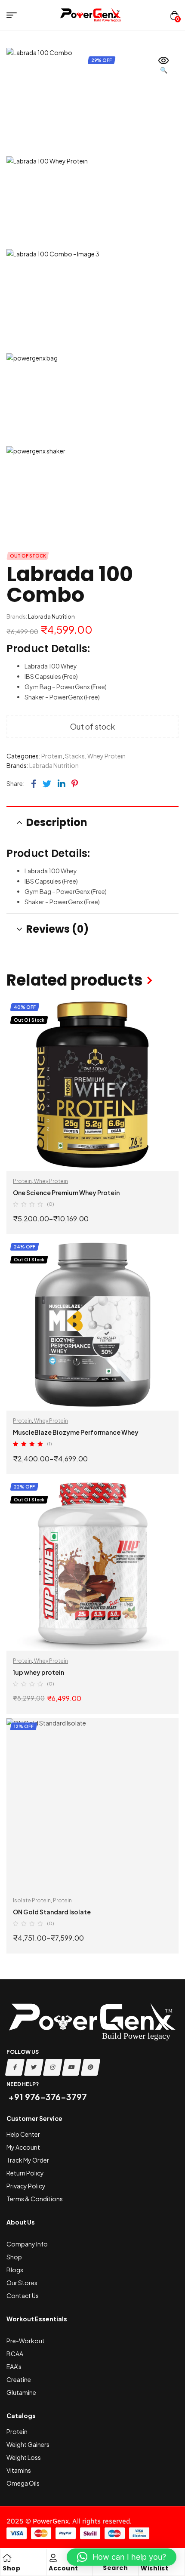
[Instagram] (53, 2067)
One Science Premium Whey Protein (66, 1192)
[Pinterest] (91, 2067)
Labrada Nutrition (51, 616)
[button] (163, 66)
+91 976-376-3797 (47, 2097)
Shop (11, 2568)
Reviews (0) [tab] (57, 929)
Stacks (75, 756)
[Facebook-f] (15, 2067)
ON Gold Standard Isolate (52, 1912)
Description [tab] (57, 822)
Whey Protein (106, 756)
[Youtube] (72, 2067)
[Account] (53, 2558)
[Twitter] (34, 2067)
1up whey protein (39, 1672)
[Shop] (7, 2558)
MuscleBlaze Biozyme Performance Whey (76, 1432)
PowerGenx (51, 2521)
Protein (52, 756)
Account (63, 2568)
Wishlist (154, 2568)
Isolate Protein (32, 1900)
